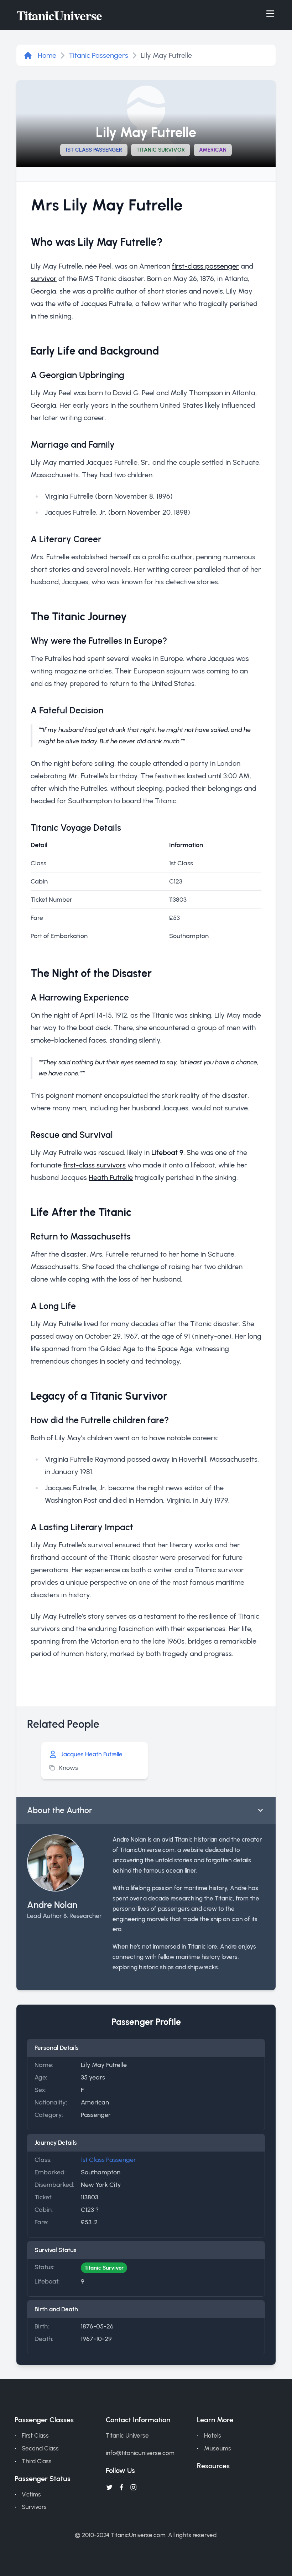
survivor (44, 279)
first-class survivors (95, 1165)
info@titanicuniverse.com (140, 2453)
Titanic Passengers (98, 55)
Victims (31, 2494)
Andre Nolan (52, 1905)
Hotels (213, 2435)
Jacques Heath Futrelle (92, 1754)
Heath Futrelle (111, 1177)
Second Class (40, 2448)
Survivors (34, 2507)
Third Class (37, 2461)
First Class (35, 2435)
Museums (218, 2448)
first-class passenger (205, 266)
